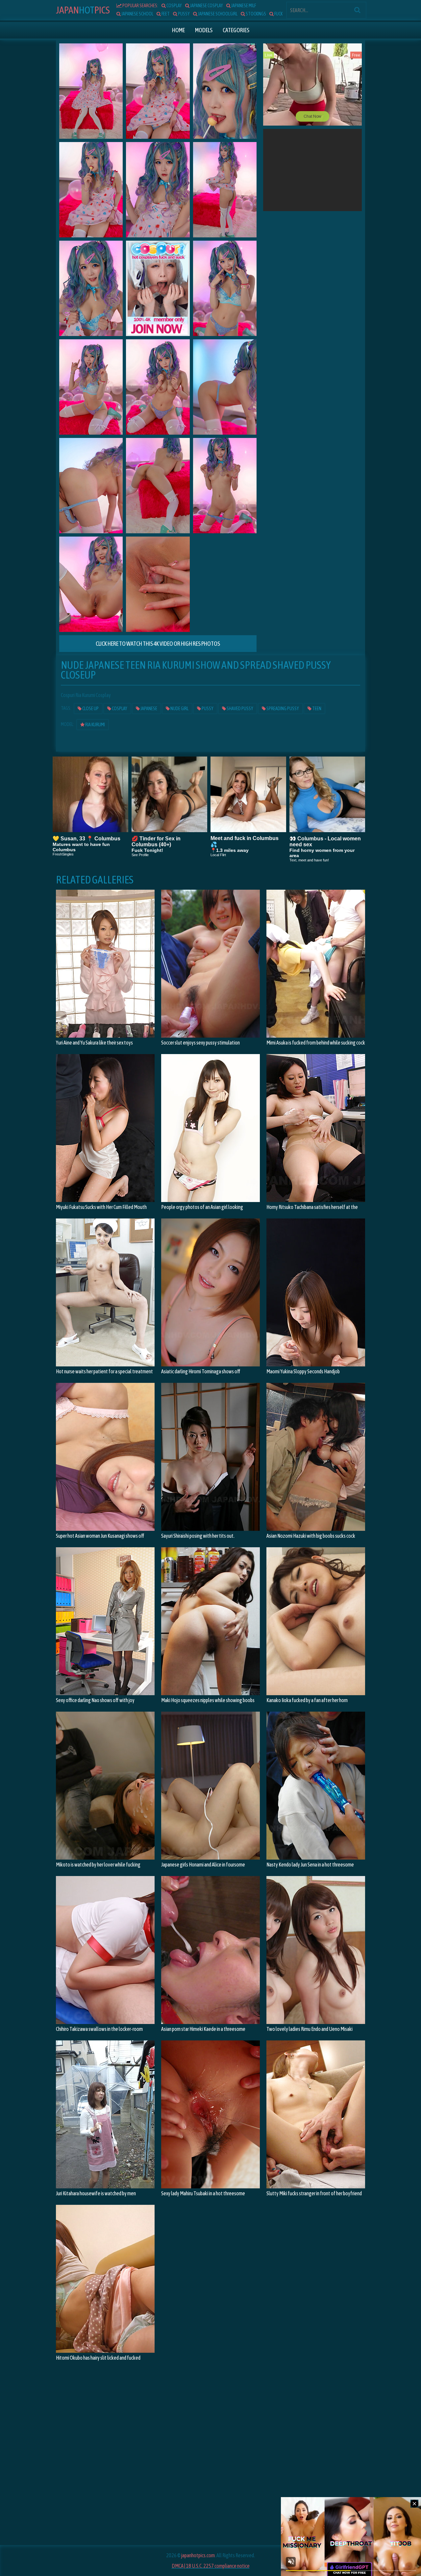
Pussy (207, 709)
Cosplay (119, 709)
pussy (184, 14)
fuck (278, 14)
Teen (316, 709)
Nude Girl (179, 709)
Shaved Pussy (240, 709)
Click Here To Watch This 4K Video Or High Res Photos (158, 644)
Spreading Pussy (282, 709)
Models (204, 30)
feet (165, 14)
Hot (83, 10)
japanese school (137, 14)
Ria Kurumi (95, 725)
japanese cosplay (206, 6)
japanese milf (243, 6)
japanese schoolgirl (217, 14)
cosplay (174, 6)
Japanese (149, 709)
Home (178, 30)
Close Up (90, 709)
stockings (256, 14)
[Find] (357, 10)
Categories (236, 30)
